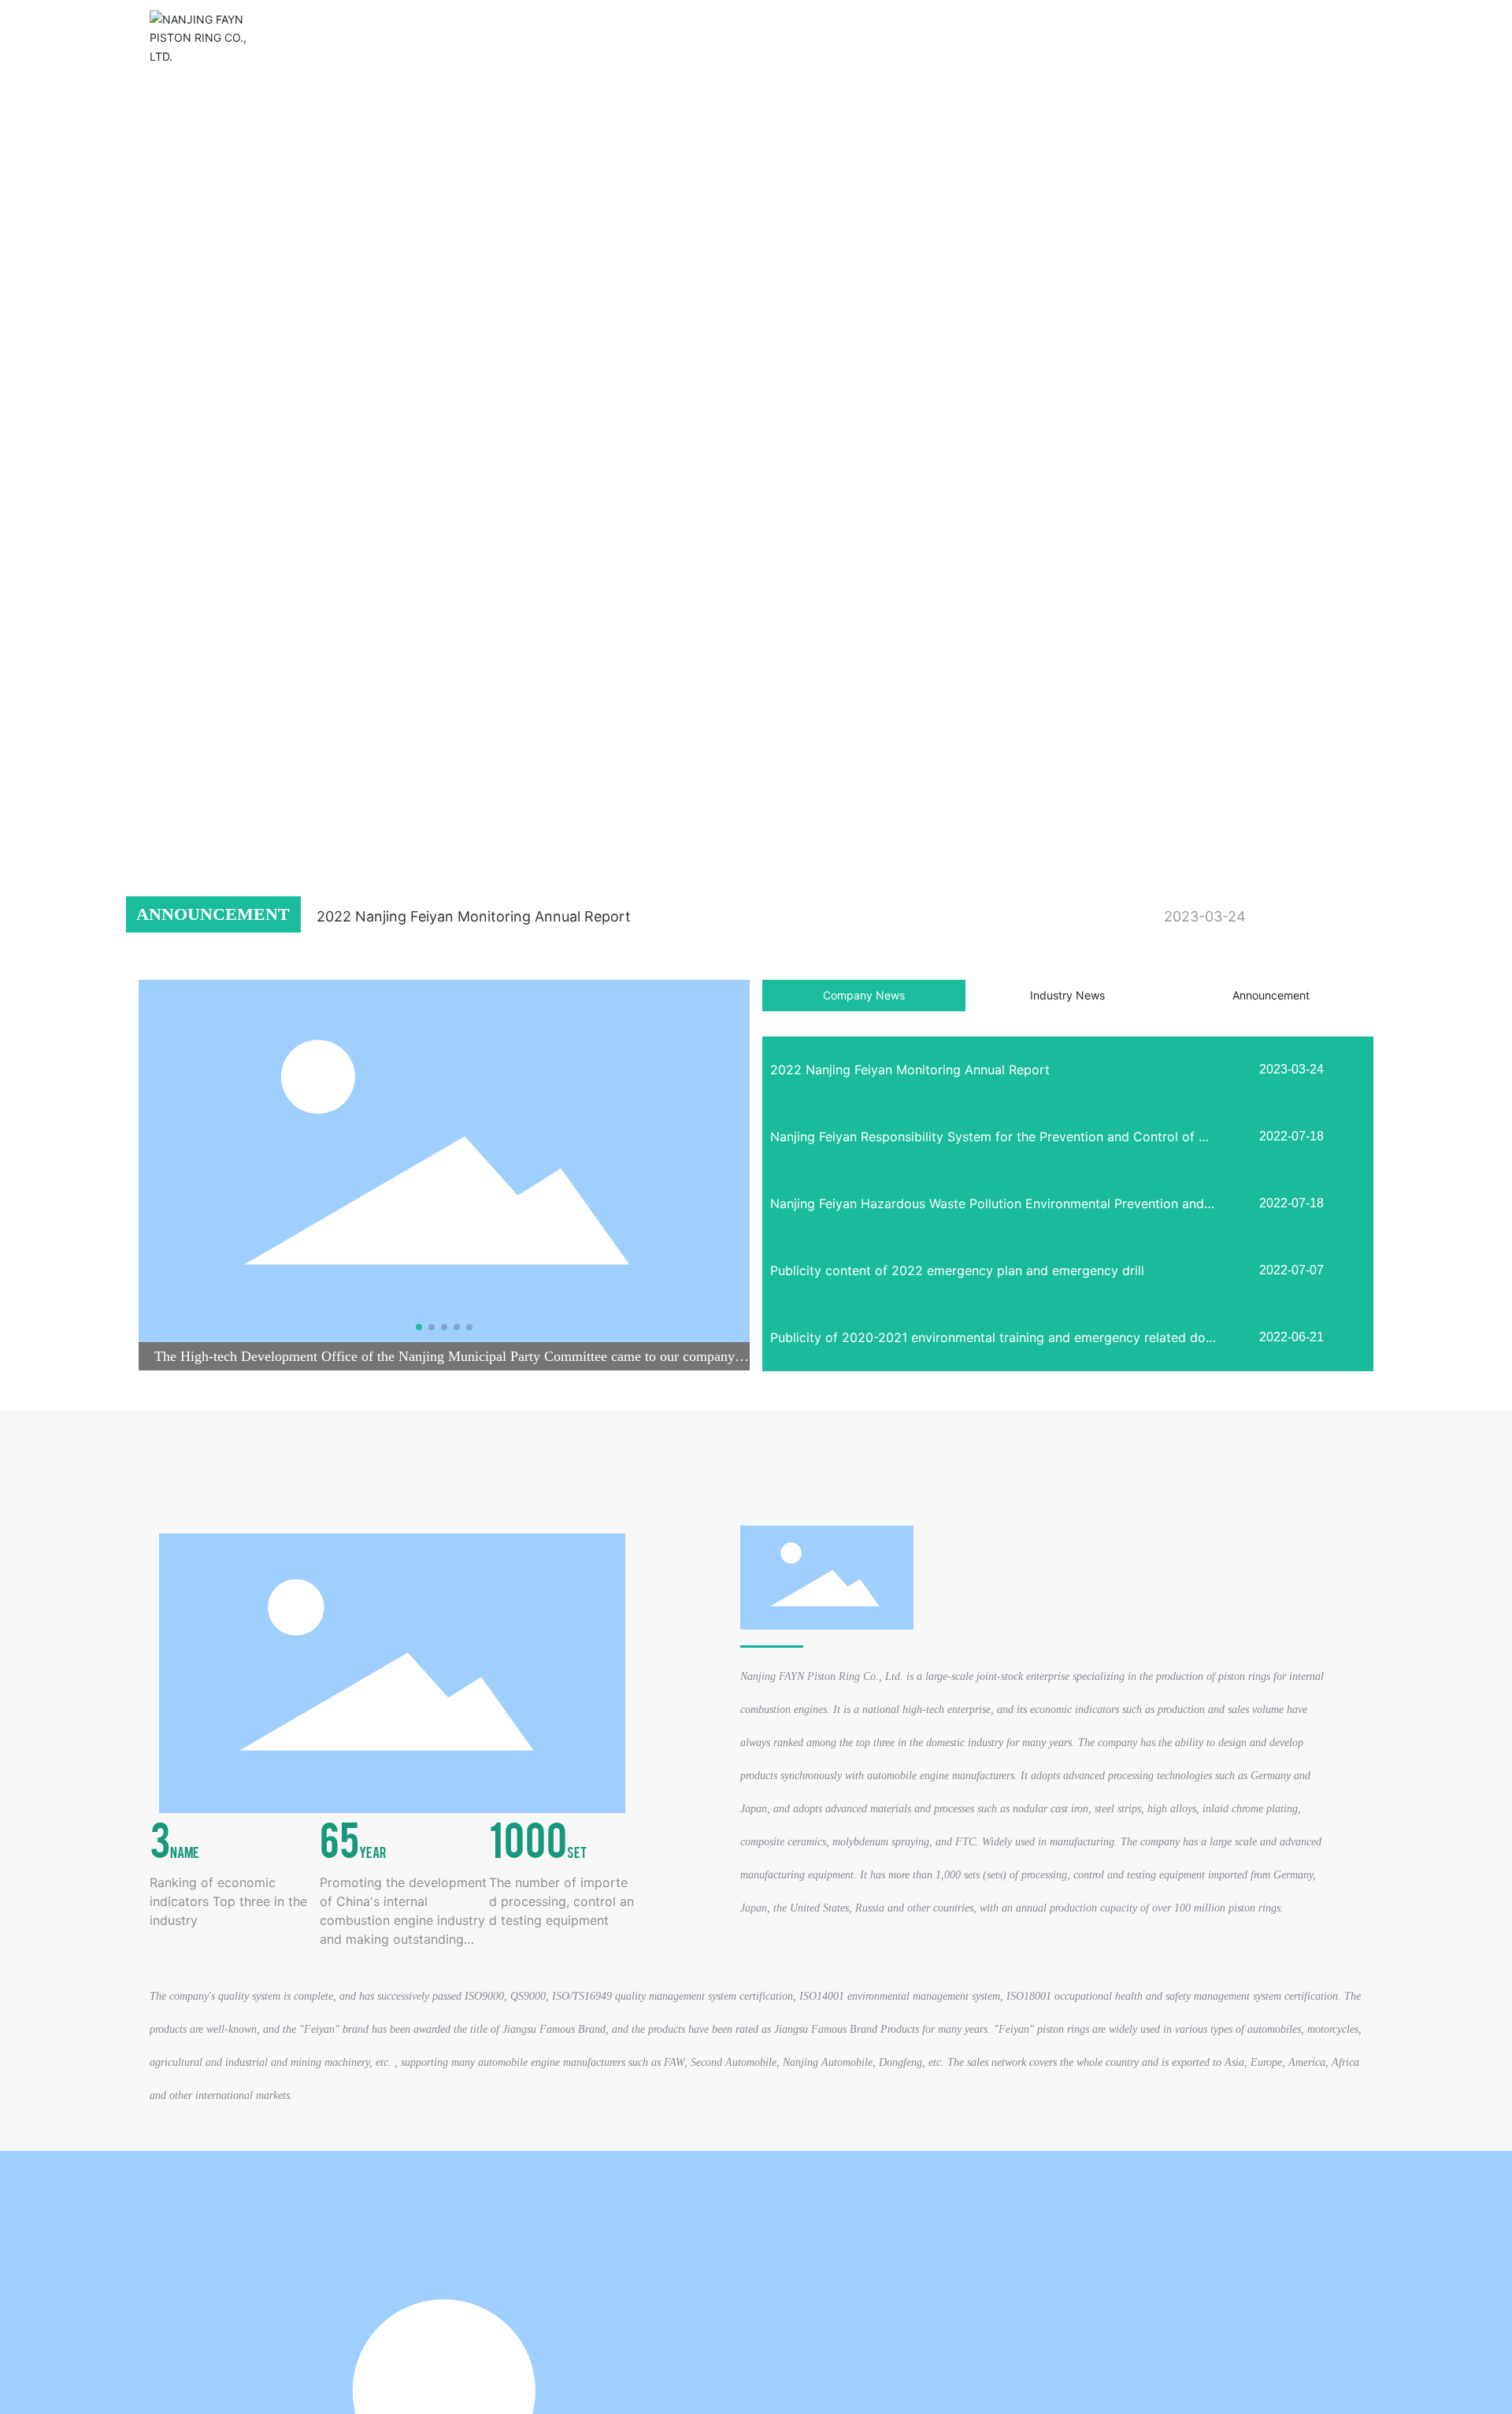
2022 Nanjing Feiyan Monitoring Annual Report (474, 916)
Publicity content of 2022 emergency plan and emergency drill (957, 1270)
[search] (1295, 37)
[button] (145, 803)
